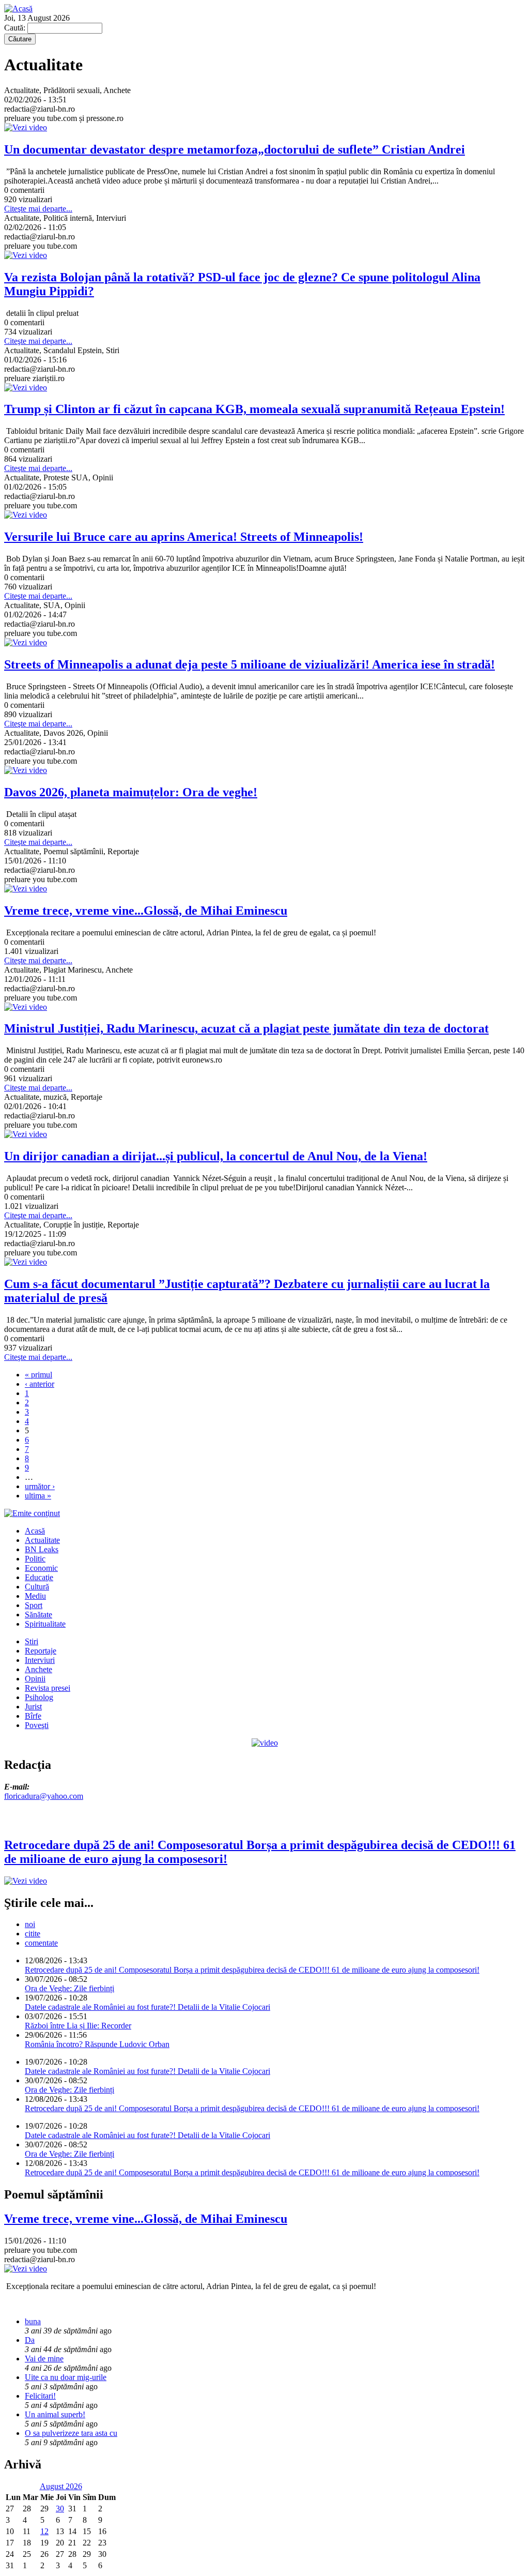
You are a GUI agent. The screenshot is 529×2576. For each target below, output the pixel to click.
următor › (40, 1486)
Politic (35, 1559)
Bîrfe (33, 1716)
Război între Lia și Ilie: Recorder (78, 2026)
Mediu (35, 1596)
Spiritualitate (45, 1624)
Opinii (35, 1679)
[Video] (265, 1743)
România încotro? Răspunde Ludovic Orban (97, 2044)
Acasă (35, 1531)
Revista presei (48, 1688)
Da (30, 2340)
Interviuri (40, 1660)
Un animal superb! (55, 2414)
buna (33, 2321)
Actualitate (42, 1540)
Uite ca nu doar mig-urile (66, 2377)
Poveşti (37, 1725)
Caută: (16, 28)
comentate (41, 1943)
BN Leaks (42, 1549)
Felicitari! (40, 2396)
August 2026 (61, 2486)
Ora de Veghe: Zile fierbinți (69, 1988)
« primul (38, 1375)
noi (30, 1924)
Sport (34, 1605)
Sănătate (38, 1615)
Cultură (37, 1587)
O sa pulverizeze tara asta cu (71, 2433)
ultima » (38, 1496)
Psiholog (39, 1697)
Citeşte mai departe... (38, 209)
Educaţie (39, 1577)
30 (60, 2509)
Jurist (33, 1707)
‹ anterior (40, 1384)
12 (44, 2531)
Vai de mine (44, 2359)
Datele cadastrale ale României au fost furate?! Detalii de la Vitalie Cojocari (147, 2007)
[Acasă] (18, 9)
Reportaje (41, 1651)
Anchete (38, 1669)
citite (33, 1934)
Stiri (32, 1641)
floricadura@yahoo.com (44, 1796)
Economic (41, 1568)
